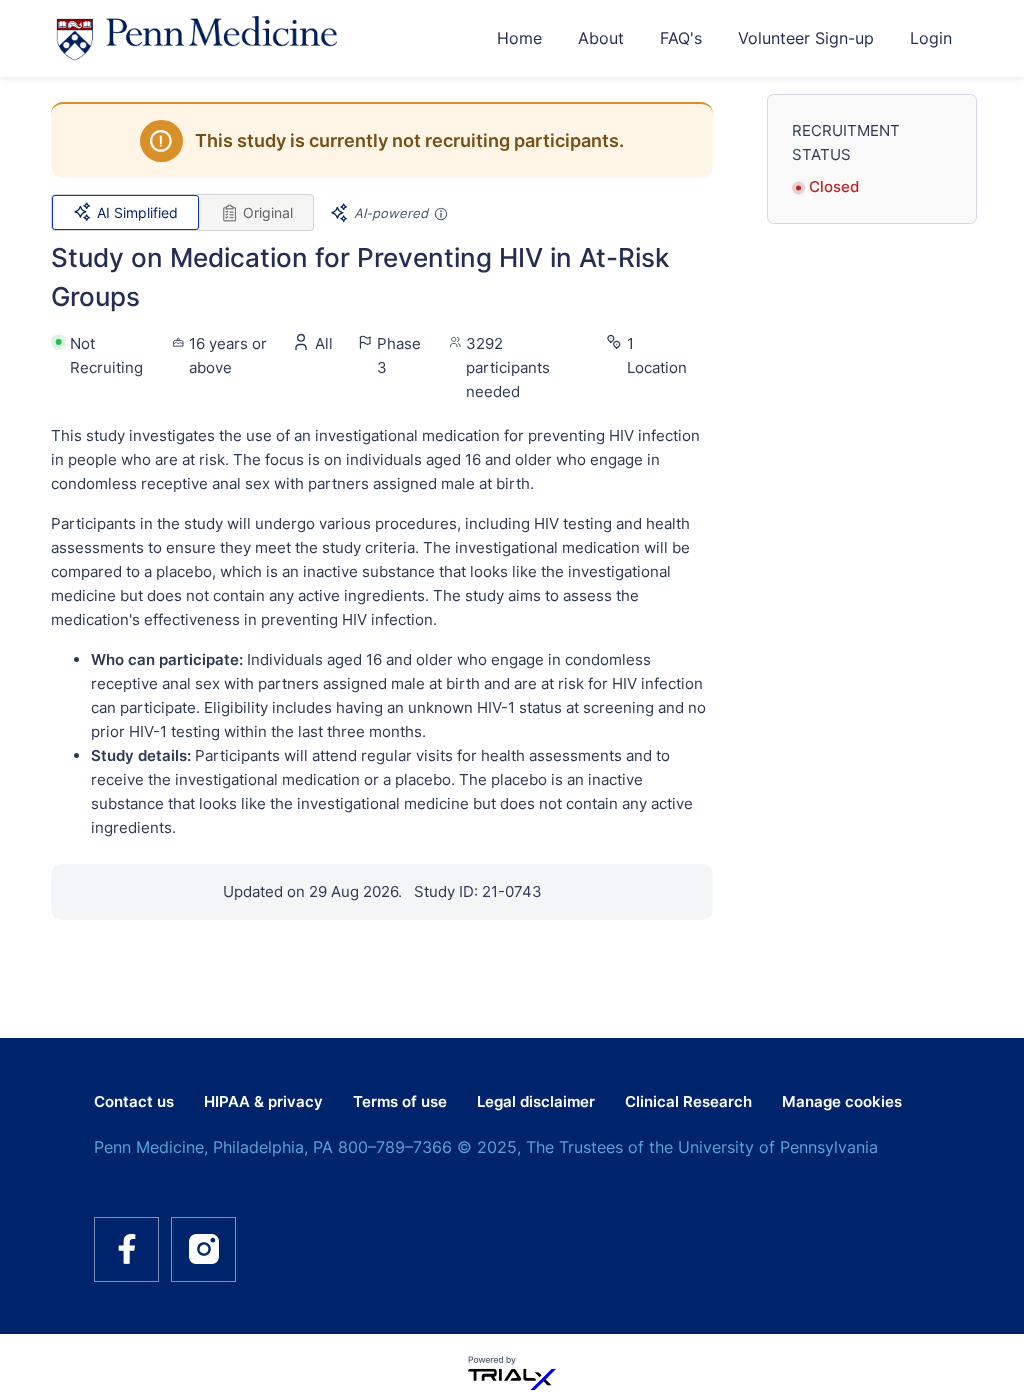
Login (931, 38)
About (601, 38)
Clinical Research (688, 1101)
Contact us (134, 1101)
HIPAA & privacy (263, 1101)
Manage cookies (842, 1101)
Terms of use (400, 1101)
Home (519, 38)
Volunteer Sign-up (806, 38)
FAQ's (681, 38)
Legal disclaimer (536, 1101)
